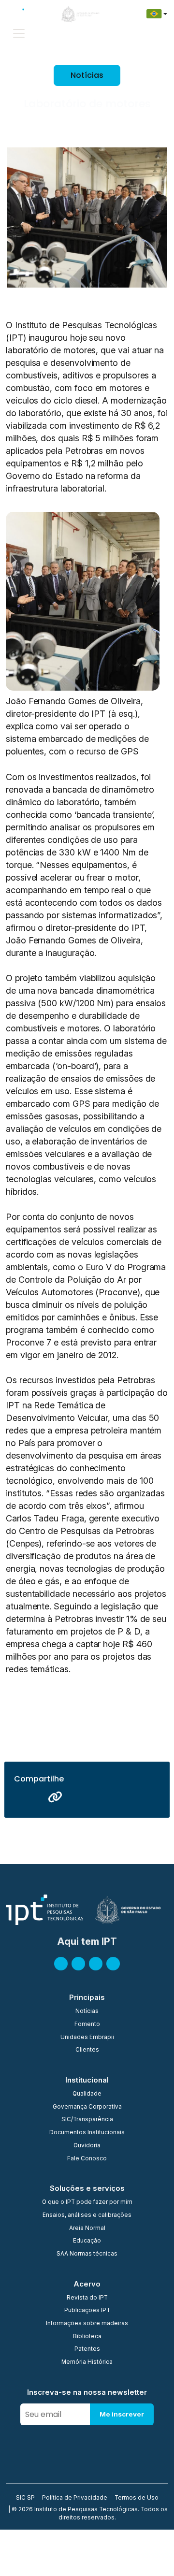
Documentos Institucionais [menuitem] (87, 2133)
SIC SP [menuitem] (25, 2498)
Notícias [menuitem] (87, 2012)
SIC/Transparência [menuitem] (87, 2120)
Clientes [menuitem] (87, 2050)
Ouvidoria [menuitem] (87, 2146)
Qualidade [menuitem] (87, 2094)
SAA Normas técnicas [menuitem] (87, 2254)
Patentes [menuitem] (87, 2349)
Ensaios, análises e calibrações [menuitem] (87, 2215)
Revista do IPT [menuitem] (87, 2298)
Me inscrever (122, 2414)
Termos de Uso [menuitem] (137, 2498)
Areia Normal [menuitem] (87, 2229)
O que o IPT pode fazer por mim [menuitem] (87, 2202)
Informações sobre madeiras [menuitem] (87, 2324)
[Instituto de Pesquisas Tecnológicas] (24, 14)
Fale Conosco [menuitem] (87, 2159)
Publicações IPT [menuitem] (87, 2311)
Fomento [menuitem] (87, 2025)
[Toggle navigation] (19, 33)
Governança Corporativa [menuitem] (87, 2107)
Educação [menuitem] (87, 2241)
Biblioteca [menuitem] (87, 2337)
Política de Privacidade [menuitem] (75, 2498)
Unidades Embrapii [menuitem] (87, 2038)
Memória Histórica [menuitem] (87, 2362)
